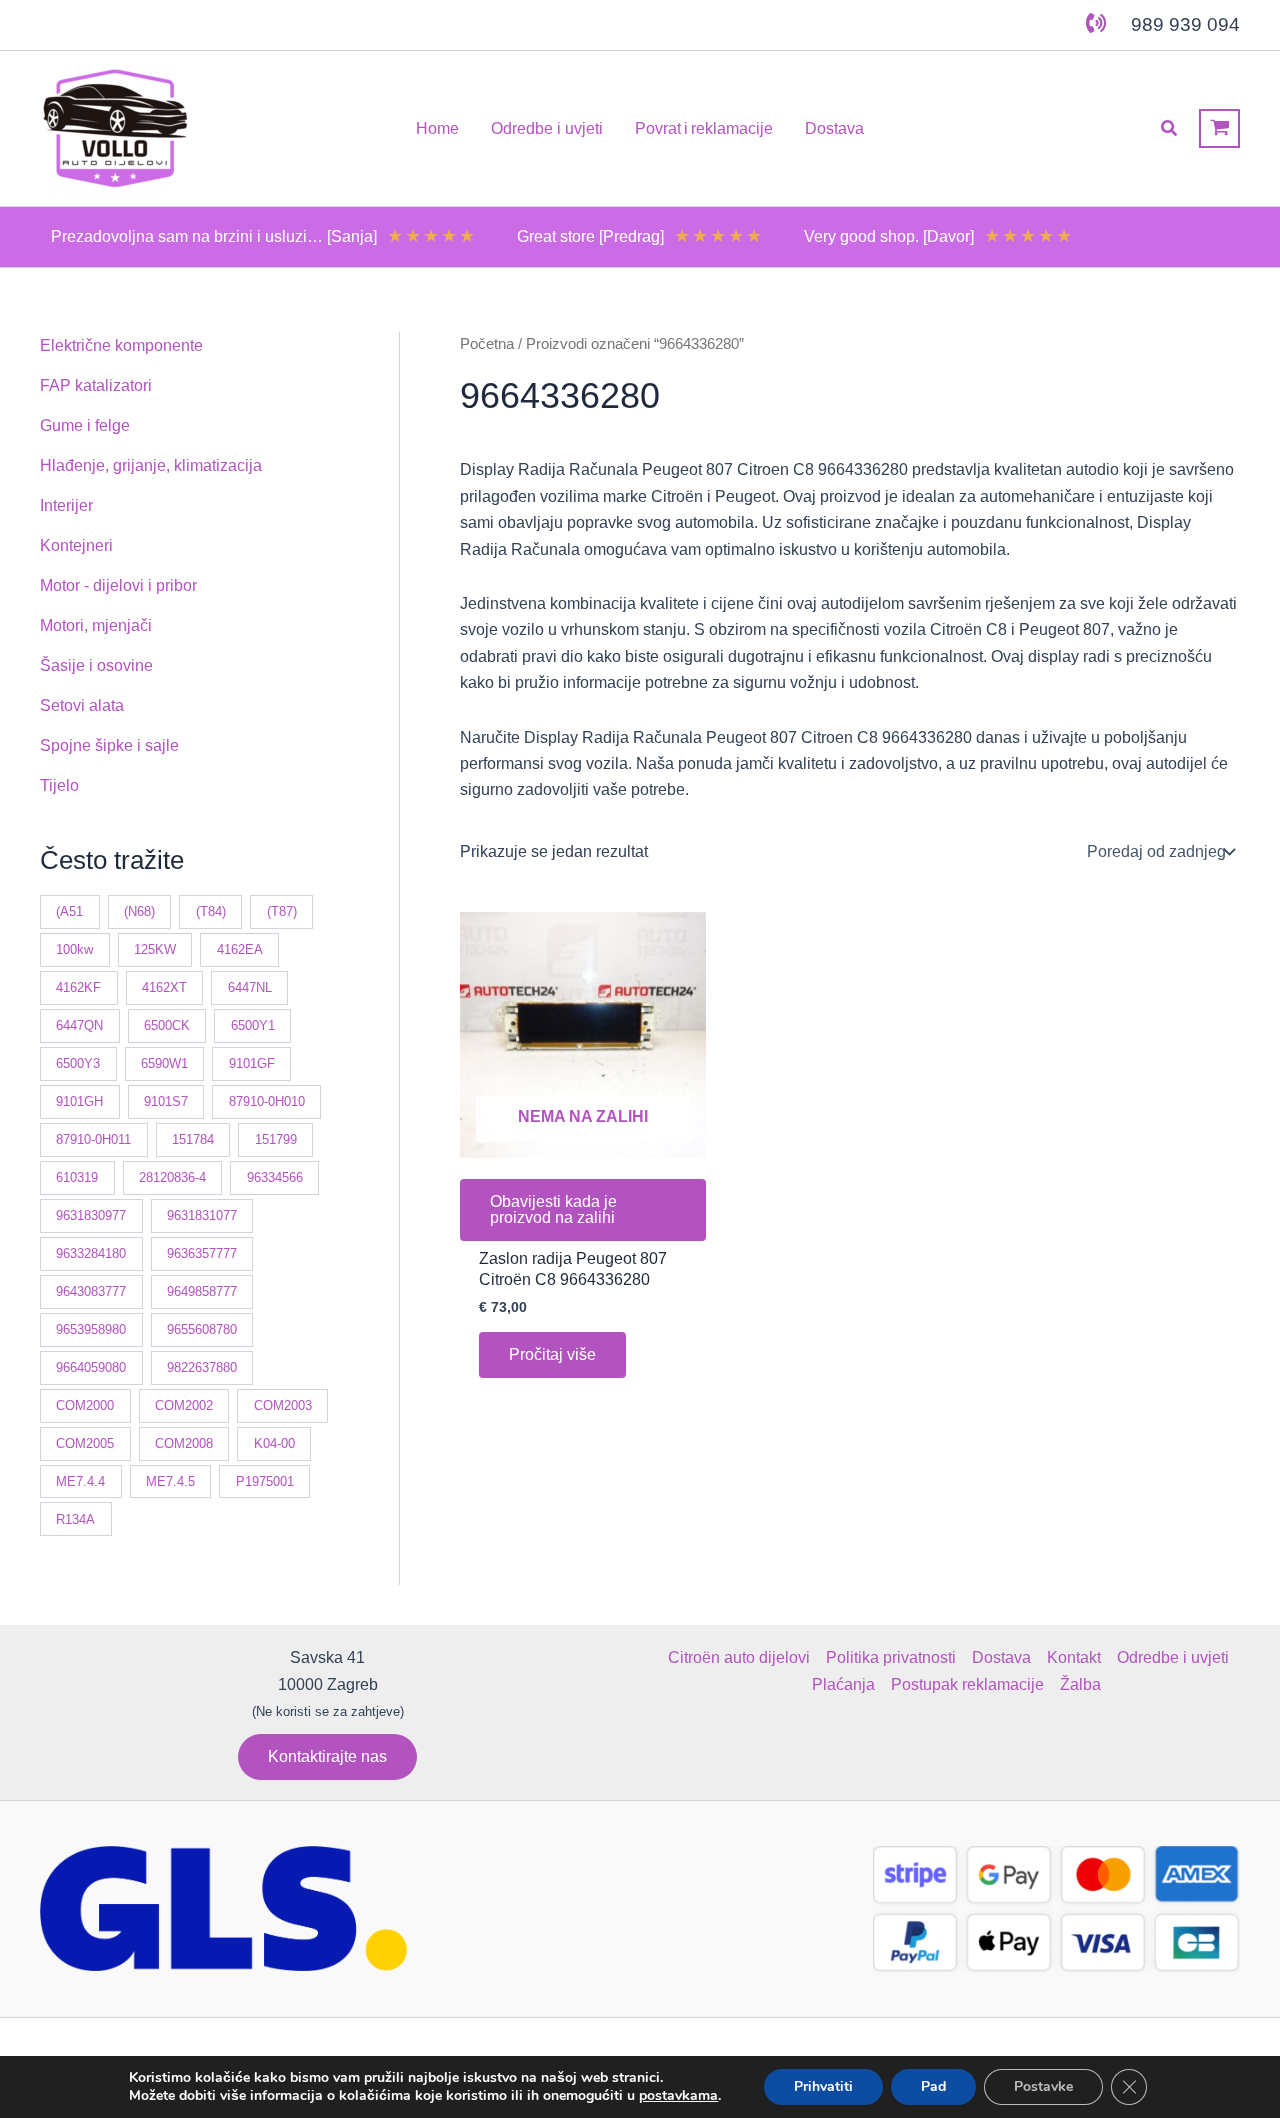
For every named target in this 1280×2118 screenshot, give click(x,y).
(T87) (282, 911)
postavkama (678, 2096)
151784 (193, 1139)
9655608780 (202, 1329)
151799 (276, 1139)
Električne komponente (121, 345)
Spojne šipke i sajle (109, 745)
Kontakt (1074, 1657)
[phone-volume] (1096, 23)
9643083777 (91, 1291)
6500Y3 (78, 1063)
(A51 (69, 911)
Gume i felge (85, 425)
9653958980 (91, 1329)
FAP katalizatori (96, 385)
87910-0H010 (267, 1101)
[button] (1170, 129)
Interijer (66, 505)
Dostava (1001, 1657)
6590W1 (164, 1063)
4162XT (164, 987)
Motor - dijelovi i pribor (118, 585)
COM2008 (184, 1443)
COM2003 (283, 1405)
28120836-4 (172, 1177)
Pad (933, 2086)
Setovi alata (82, 705)
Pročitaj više (552, 1354)
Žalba (1080, 1684)
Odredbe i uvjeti (1173, 1657)
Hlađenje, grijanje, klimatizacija (151, 465)
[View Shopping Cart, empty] (1219, 128)
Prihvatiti (823, 2086)
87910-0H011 (93, 1139)
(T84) (211, 911)
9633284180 (91, 1253)
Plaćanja (843, 1684)
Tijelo (59, 785)
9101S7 (166, 1101)
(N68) (139, 911)
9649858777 (202, 1291)
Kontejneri (76, 545)
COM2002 (184, 1405)
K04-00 (274, 1443)
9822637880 (202, 1367)
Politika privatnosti (891, 1657)
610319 (77, 1177)
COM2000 (85, 1405)
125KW (155, 949)
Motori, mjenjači (96, 625)
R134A (75, 1519)
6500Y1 (253, 1025)
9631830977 (91, 1215)
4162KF (78, 987)
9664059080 (91, 1367)
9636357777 (202, 1253)
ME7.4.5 (170, 1481)
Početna (487, 344)
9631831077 (202, 1215)
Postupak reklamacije (967, 1684)
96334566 (275, 1177)
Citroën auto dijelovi (739, 1657)
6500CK (167, 1025)
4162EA (240, 949)
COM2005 (85, 1443)
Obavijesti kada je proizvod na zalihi (553, 1209)
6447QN (79, 1025)
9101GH (79, 1101)
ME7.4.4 (80, 1481)
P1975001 (265, 1481)
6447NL (250, 987)
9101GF (252, 1063)
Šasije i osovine (96, 665)
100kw (74, 949)
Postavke (1043, 2086)
